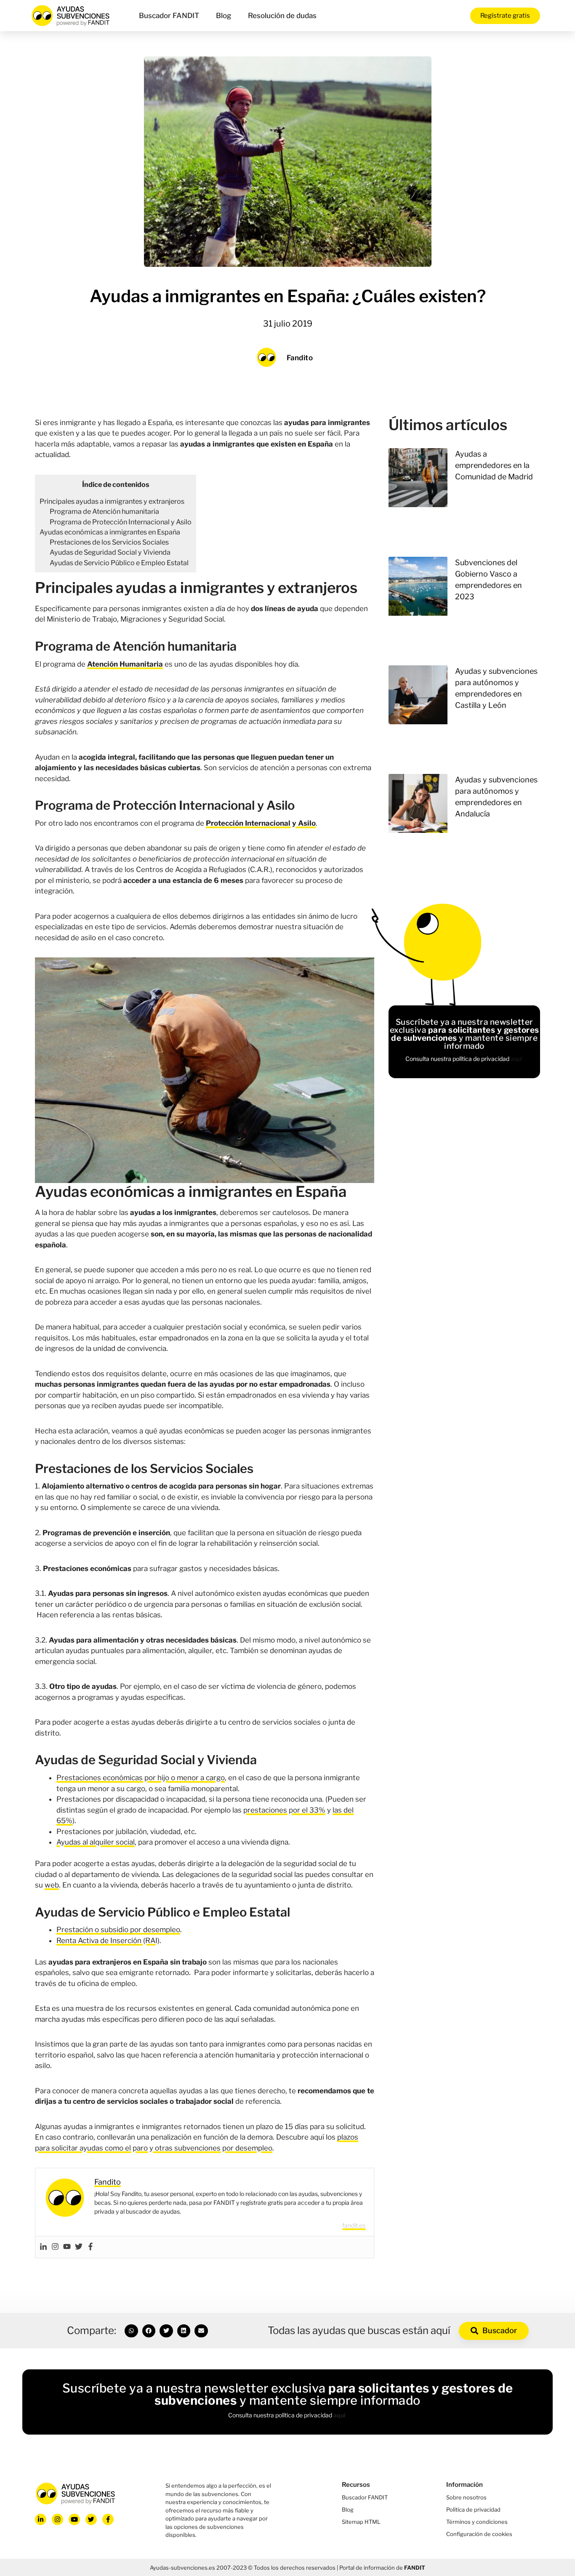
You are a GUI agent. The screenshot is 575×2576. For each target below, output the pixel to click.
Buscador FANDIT (169, 16)
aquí (517, 1059)
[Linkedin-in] (41, 2519)
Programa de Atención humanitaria (104, 511)
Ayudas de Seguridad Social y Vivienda (110, 552)
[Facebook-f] (108, 2519)
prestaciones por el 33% (284, 1810)
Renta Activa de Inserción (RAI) (108, 1941)
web (52, 1885)
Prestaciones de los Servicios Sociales (109, 542)
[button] (131, 2331)
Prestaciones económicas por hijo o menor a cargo (141, 1778)
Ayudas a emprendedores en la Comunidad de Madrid (494, 465)
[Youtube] (67, 2247)
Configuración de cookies (479, 2534)
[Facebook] (91, 2247)
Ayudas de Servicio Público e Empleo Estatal (119, 563)
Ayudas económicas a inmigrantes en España (110, 532)
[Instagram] (55, 2247)
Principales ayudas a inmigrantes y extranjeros (112, 501)
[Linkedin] (43, 2247)
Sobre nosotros (466, 2497)
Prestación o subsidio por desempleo (118, 1930)
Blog (224, 16)
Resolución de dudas (282, 16)
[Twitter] (79, 2247)
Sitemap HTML (361, 2522)
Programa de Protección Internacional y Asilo (121, 522)
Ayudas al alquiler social (96, 1842)
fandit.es (354, 2225)
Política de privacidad (473, 2510)
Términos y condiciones (477, 2522)
